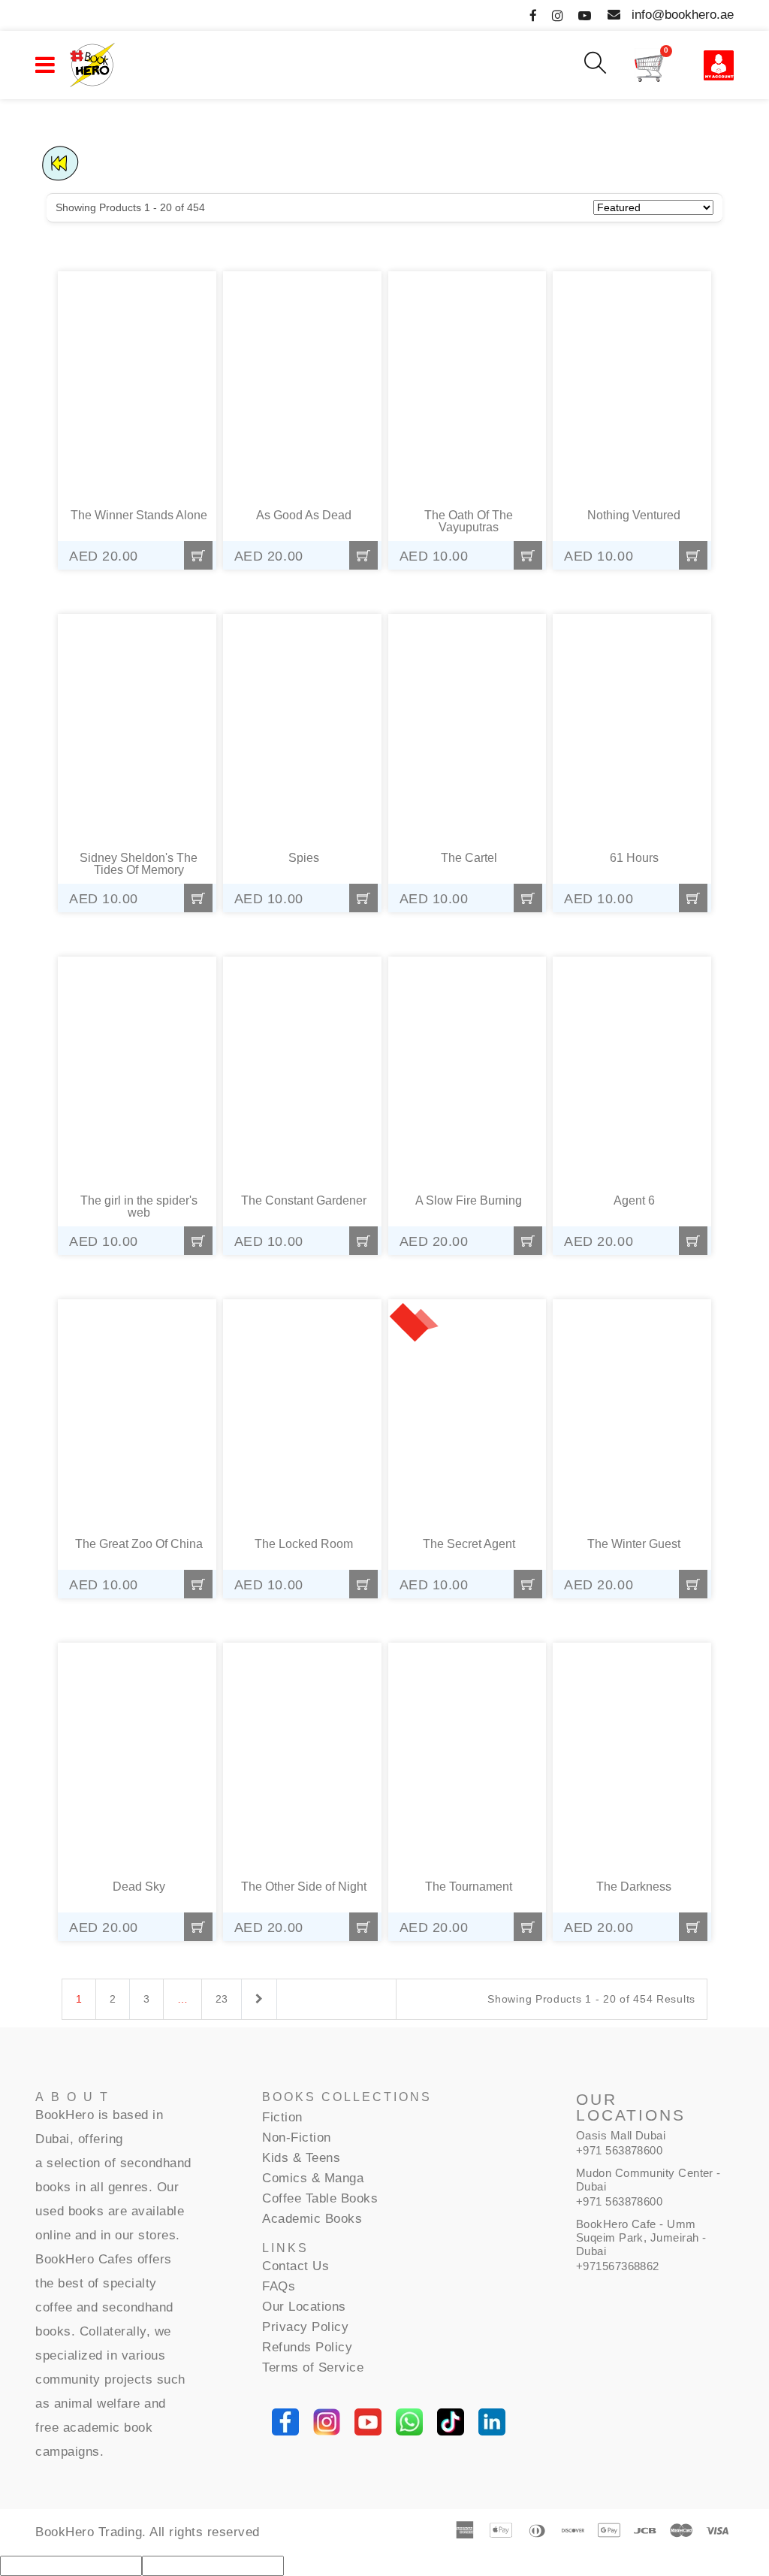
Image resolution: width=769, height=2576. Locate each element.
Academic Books (312, 2219)
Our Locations (304, 2307)
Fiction (282, 2117)
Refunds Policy (307, 2347)
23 (222, 1999)
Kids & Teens (301, 2158)
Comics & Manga (313, 2178)
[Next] (259, 2000)
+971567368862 (618, 2266)
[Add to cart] (198, 555)
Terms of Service (313, 2367)
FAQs (279, 2286)
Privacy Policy (305, 2327)
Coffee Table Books (320, 2198)
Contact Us (296, 2266)
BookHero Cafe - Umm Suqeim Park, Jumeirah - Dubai (641, 2237)
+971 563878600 (619, 2150)
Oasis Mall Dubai (621, 2135)
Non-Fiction (297, 2138)
